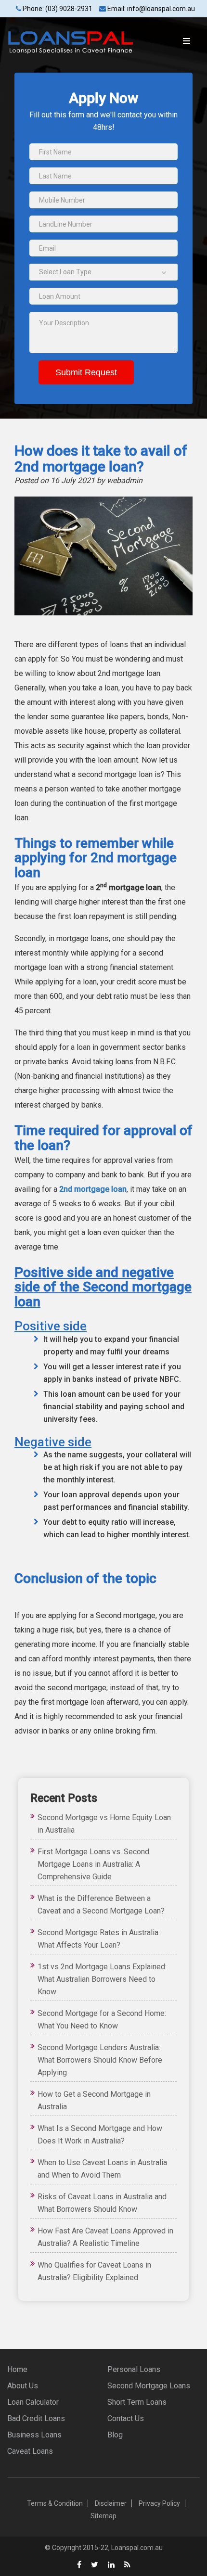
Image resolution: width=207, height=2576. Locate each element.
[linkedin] (111, 2565)
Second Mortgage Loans (149, 2386)
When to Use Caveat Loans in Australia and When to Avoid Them (102, 2169)
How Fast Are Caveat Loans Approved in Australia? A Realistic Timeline (105, 2237)
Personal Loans (134, 2369)
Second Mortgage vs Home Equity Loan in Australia (104, 1824)
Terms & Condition (55, 2503)
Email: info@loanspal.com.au (150, 9)
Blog (115, 2435)
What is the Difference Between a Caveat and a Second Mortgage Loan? (101, 1905)
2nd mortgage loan (93, 1189)
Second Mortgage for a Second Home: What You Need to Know (102, 2020)
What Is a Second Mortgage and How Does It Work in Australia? (100, 2135)
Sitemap (103, 2516)
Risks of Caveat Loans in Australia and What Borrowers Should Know (102, 2203)
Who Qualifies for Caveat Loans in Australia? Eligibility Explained (94, 2271)
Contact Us (126, 2418)
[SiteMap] (127, 2565)
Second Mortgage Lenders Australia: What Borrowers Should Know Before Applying (100, 2060)
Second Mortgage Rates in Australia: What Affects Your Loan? (99, 1939)
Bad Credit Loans (36, 2418)
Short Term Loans (137, 2402)
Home (17, 2369)
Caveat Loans (30, 2451)
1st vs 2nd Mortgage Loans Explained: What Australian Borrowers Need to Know (102, 1979)
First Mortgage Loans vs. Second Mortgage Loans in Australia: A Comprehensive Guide (93, 1864)
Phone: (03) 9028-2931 (57, 9)
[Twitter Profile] (95, 2565)
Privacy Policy (159, 2503)
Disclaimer (111, 2503)
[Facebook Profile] (79, 2565)
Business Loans (34, 2435)
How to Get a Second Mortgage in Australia (94, 2100)
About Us (23, 2386)
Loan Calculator (33, 2402)
